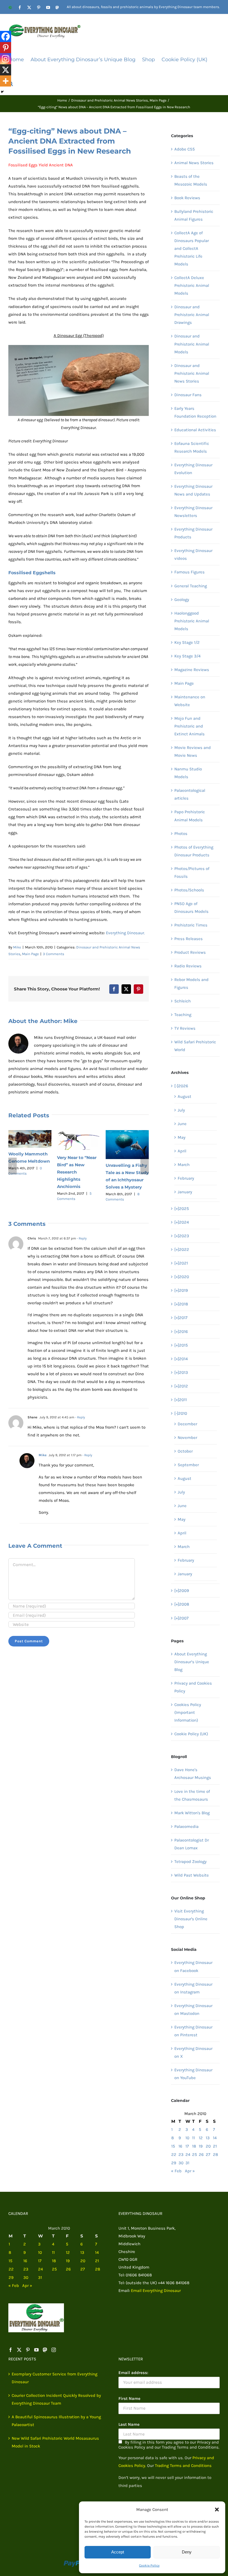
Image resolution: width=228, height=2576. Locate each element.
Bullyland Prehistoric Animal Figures (194, 215)
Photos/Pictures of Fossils (192, 872)
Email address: (133, 2373)
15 (173, 2146)
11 (194, 2138)
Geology (182, 600)
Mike (17, 947)
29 (174, 2163)
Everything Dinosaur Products (193, 533)
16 (180, 2146)
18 (194, 2146)
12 (201, 2138)
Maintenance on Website (190, 701)
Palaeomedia (186, 1826)
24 (188, 2155)
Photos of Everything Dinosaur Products (194, 851)
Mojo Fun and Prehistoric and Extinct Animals (189, 726)
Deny (187, 2552)
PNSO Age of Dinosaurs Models (191, 908)
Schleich (183, 1001)
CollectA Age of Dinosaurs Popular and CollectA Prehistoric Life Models (192, 248)
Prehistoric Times (191, 925)
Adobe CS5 (184, 149)
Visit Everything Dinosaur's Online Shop (191, 1919)
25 (194, 2155)
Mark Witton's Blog (192, 1813)
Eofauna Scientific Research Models (192, 447)
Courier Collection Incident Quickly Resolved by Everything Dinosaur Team (56, 2399)
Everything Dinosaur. (125, 933)
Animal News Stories (194, 163)
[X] (6, 70)
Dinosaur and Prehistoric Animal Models (192, 344)
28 (215, 2155)
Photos (181, 834)
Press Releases (189, 939)
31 (187, 2163)
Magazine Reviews (192, 670)
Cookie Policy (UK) (191, 1734)
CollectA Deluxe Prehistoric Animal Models (192, 285)
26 (201, 2155)
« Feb (176, 2171)
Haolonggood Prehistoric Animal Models (192, 621)
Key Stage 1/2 (187, 642)
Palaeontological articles (190, 794)
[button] (217, 2510)
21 (215, 2146)
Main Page (30, 954)
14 (215, 2138)
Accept (118, 2552)
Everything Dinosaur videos (193, 554)
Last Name (129, 2424)
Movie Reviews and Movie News (193, 751)
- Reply (81, 1238)
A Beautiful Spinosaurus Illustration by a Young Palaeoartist (56, 2421)
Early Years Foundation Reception (195, 412)
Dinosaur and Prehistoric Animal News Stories (192, 373)
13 (208, 2138)
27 (208, 2155)
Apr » (190, 2171)
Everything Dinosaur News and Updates (193, 490)
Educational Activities (195, 430)
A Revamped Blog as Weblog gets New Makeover (28, 1160)
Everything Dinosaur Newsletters (193, 512)
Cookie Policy (149, 2565)
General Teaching (191, 586)
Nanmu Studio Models (188, 773)
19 (201, 2146)
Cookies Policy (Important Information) (188, 1712)
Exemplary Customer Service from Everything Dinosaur (54, 2378)
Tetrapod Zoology (190, 1862)
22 (174, 2155)
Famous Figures (189, 572)
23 (181, 2155)
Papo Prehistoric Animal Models (190, 816)
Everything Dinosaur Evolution (193, 469)
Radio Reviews (188, 966)
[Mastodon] (45, 2350)
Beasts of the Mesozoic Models (191, 180)
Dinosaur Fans (188, 395)
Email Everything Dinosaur (156, 2291)
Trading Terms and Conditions (183, 2466)
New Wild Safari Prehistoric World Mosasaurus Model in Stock (55, 2442)
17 (187, 2146)
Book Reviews (187, 198)
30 (181, 2163)
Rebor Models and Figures (191, 983)
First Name (129, 2398)
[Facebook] (6, 36)
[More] (6, 81)
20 (208, 2146)
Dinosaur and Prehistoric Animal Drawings (192, 315)
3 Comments (54, 954)
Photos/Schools (189, 890)
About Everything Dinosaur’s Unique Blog (192, 1662)
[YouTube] (36, 2350)
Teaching (183, 1015)
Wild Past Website (192, 1875)
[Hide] (2, 92)
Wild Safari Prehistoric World (195, 1046)
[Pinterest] (6, 48)
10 (187, 2138)
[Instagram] (6, 59)
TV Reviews (185, 1028)
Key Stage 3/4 (187, 656)
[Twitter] (19, 2350)
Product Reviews (190, 952)
